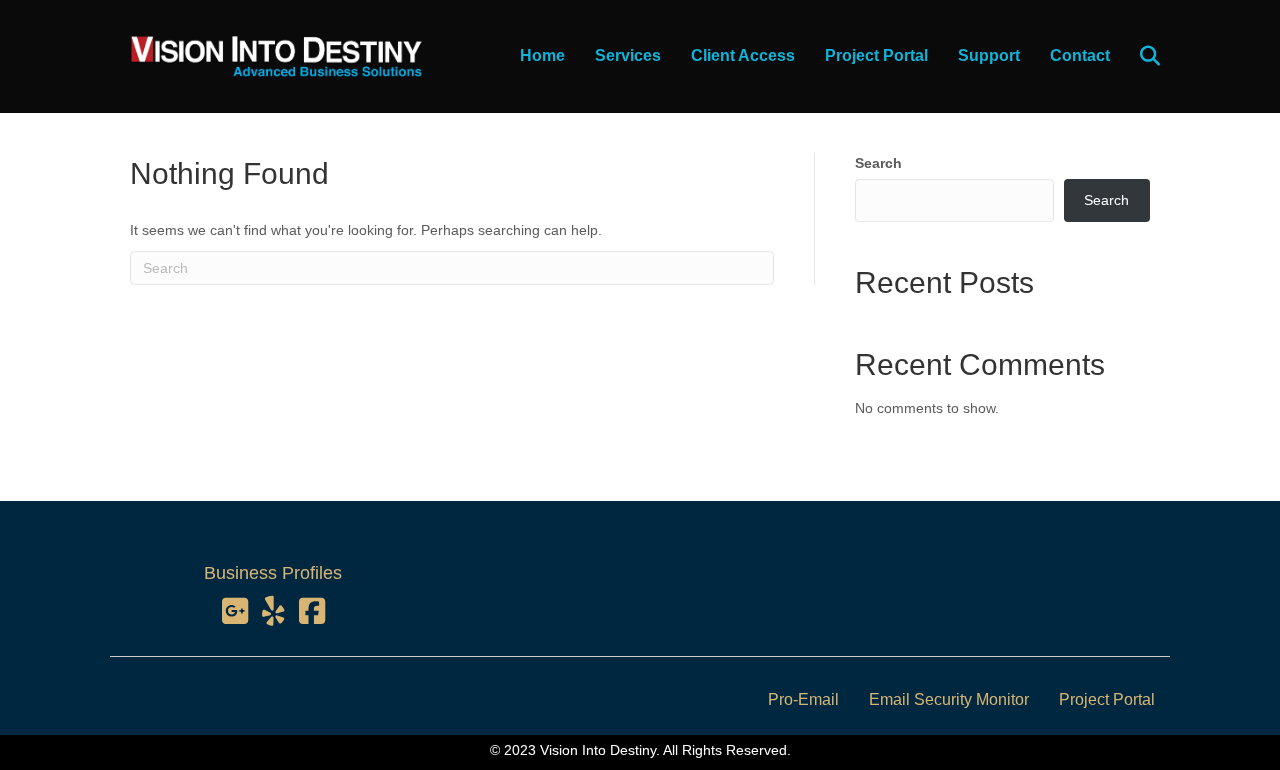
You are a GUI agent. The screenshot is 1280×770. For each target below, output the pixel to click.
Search (878, 163)
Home (542, 55)
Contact (1080, 55)
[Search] (1137, 56)
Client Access (743, 55)
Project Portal (876, 55)
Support (989, 55)
